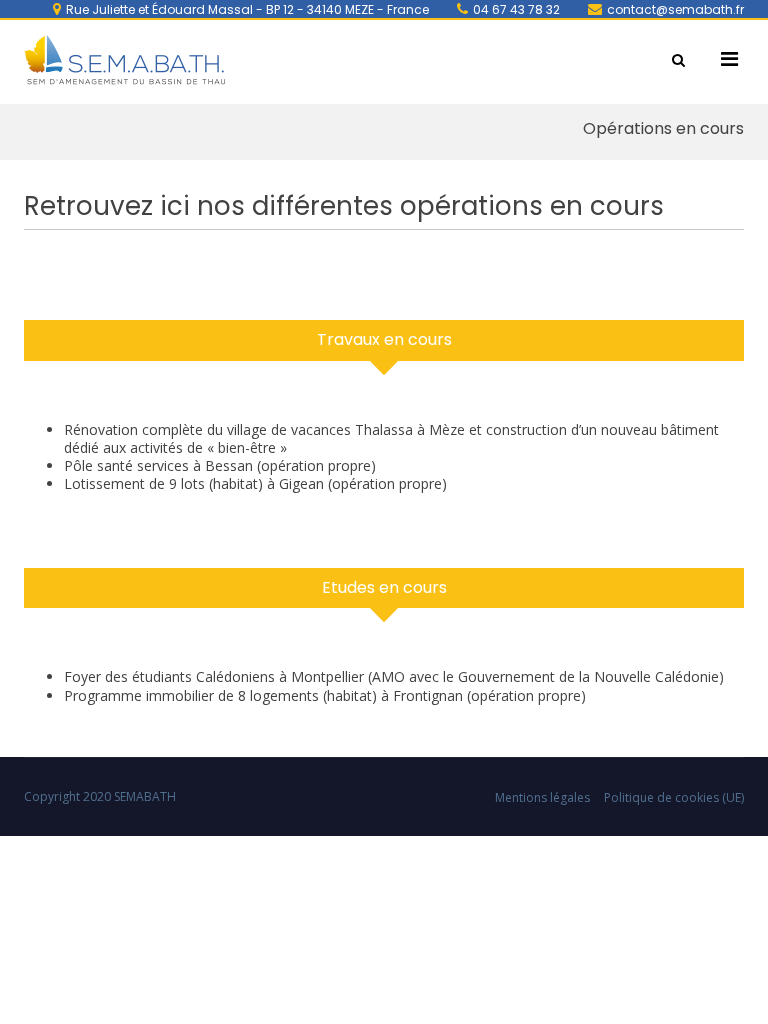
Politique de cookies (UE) (674, 797)
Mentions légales (542, 797)
